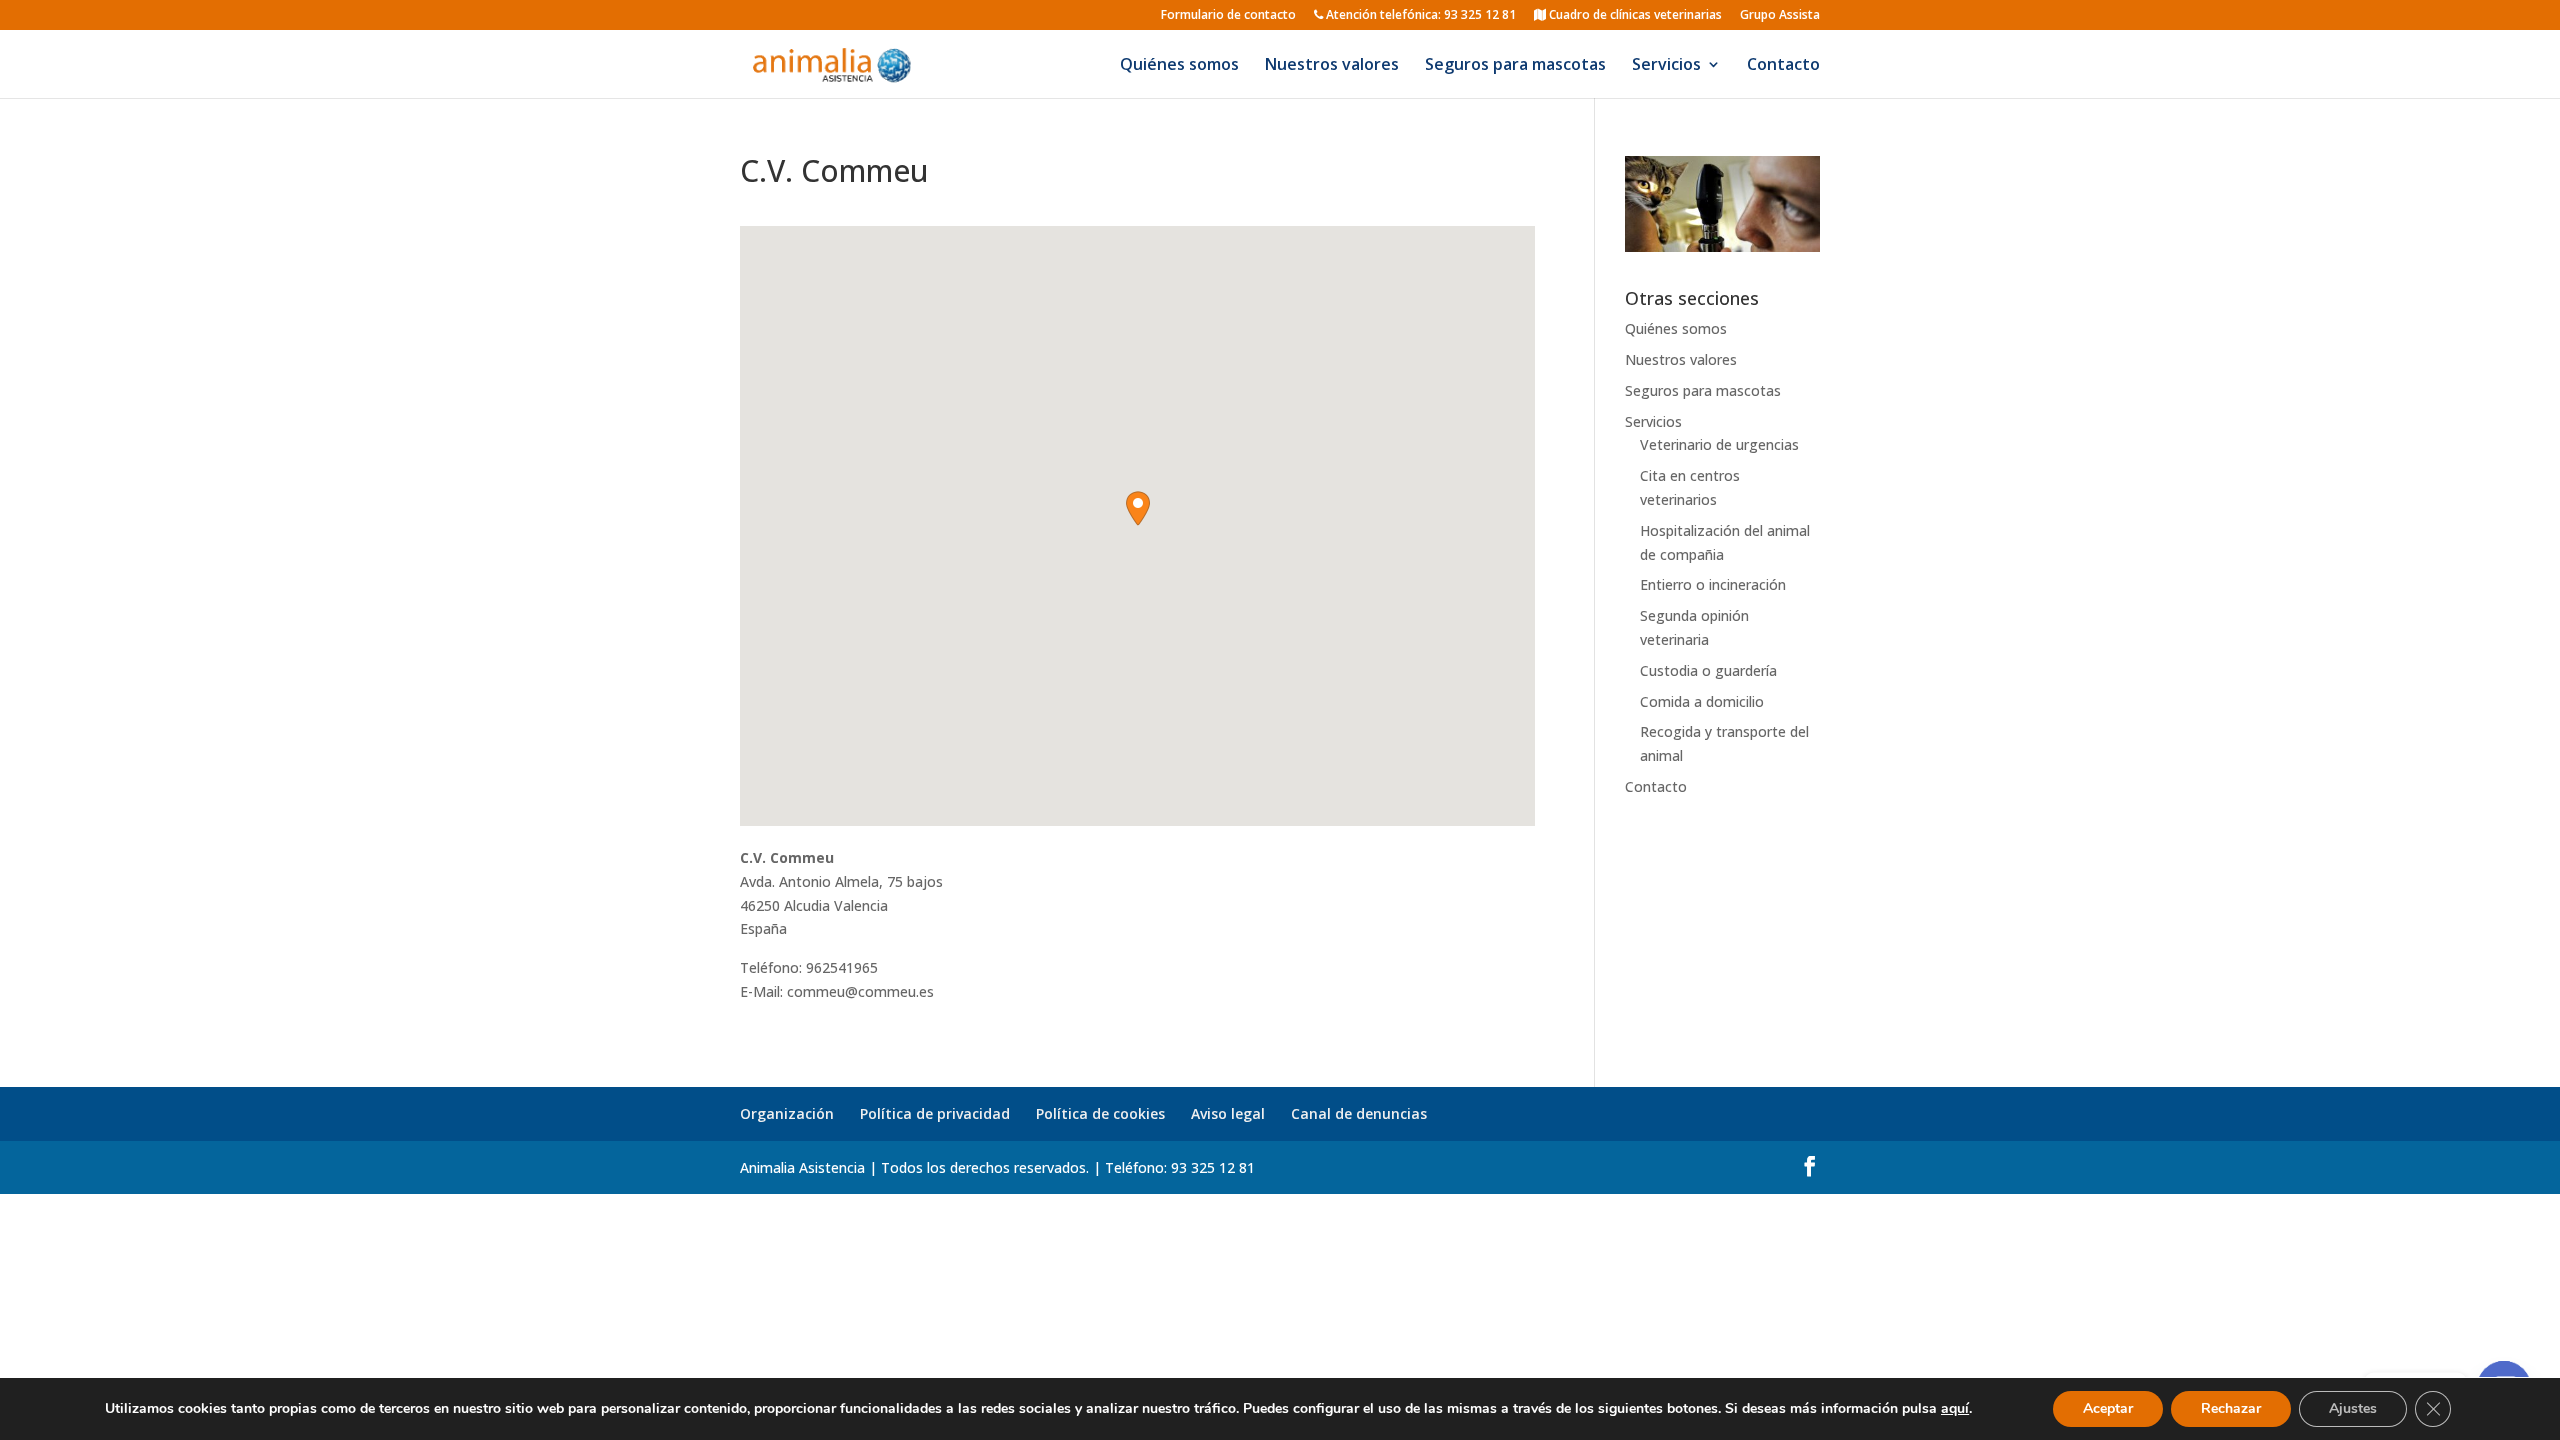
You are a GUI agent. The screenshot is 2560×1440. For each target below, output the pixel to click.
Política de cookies (1100, 1113)
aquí (1955, 1408)
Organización (787, 1113)
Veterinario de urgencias (1719, 444)
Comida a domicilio (1702, 701)
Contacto (1783, 66)
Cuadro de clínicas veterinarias (1634, 16)
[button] (1138, 508)
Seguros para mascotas (1515, 66)
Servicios (1666, 66)
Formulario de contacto (1228, 16)
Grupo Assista (1780, 16)
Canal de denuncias (1359, 1113)
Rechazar (2231, 1408)
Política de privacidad (935, 1113)
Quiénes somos (1179, 66)
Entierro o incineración (1713, 584)
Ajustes (2353, 1408)
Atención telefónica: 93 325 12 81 (1419, 16)
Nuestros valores (1332, 66)
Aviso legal (1228, 1113)
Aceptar (2108, 1408)
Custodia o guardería (1708, 670)
